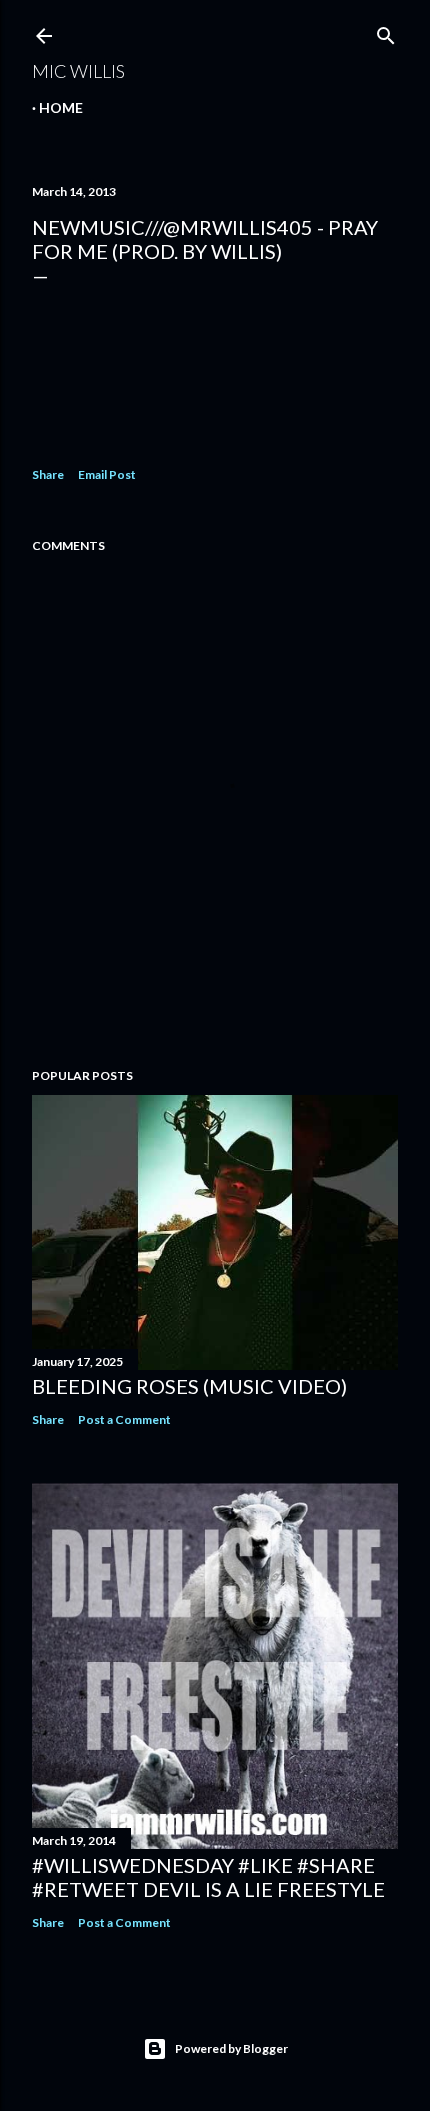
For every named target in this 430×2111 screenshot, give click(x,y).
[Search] (386, 31)
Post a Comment (124, 1419)
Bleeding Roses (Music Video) (189, 1386)
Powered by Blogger (231, 2048)
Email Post (107, 474)
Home (61, 107)
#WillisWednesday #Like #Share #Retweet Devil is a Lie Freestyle (208, 1877)
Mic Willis (78, 71)
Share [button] (48, 474)
